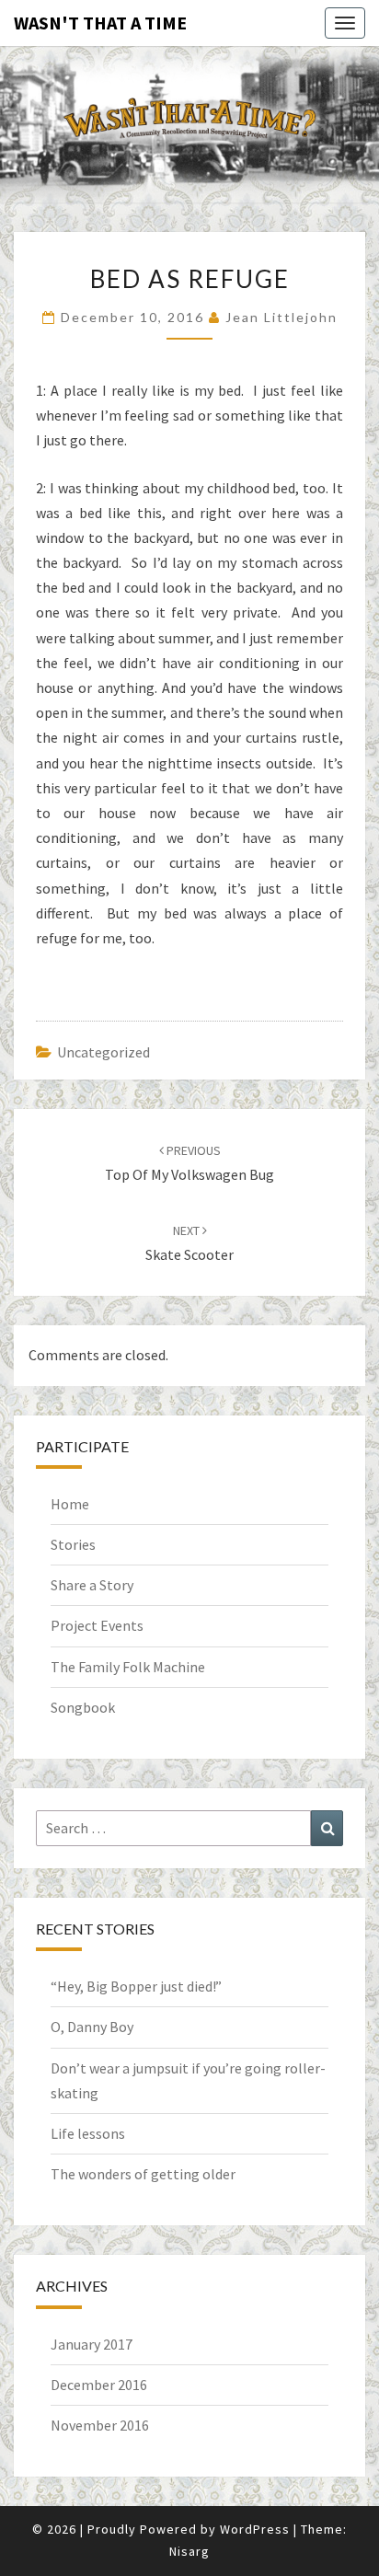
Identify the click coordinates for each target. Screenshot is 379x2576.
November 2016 (100, 2425)
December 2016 (99, 2385)
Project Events (97, 1625)
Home (70, 1504)
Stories (73, 1544)
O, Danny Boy (92, 2027)
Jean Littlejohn (281, 317)
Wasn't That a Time (100, 23)
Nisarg (189, 2551)
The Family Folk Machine (128, 1667)
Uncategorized (103, 1052)
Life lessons (88, 2133)
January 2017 (92, 2344)
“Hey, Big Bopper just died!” (136, 1986)
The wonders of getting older (143, 2174)
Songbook (83, 1707)
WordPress (255, 2529)
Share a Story (92, 1585)
